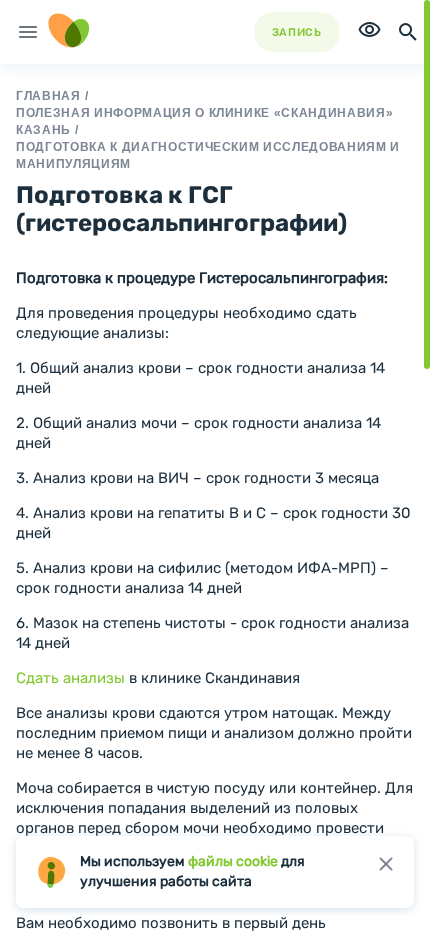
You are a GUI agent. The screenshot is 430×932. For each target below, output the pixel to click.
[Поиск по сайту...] (408, 32)
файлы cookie (233, 861)
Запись (297, 32)
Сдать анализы (70, 678)
